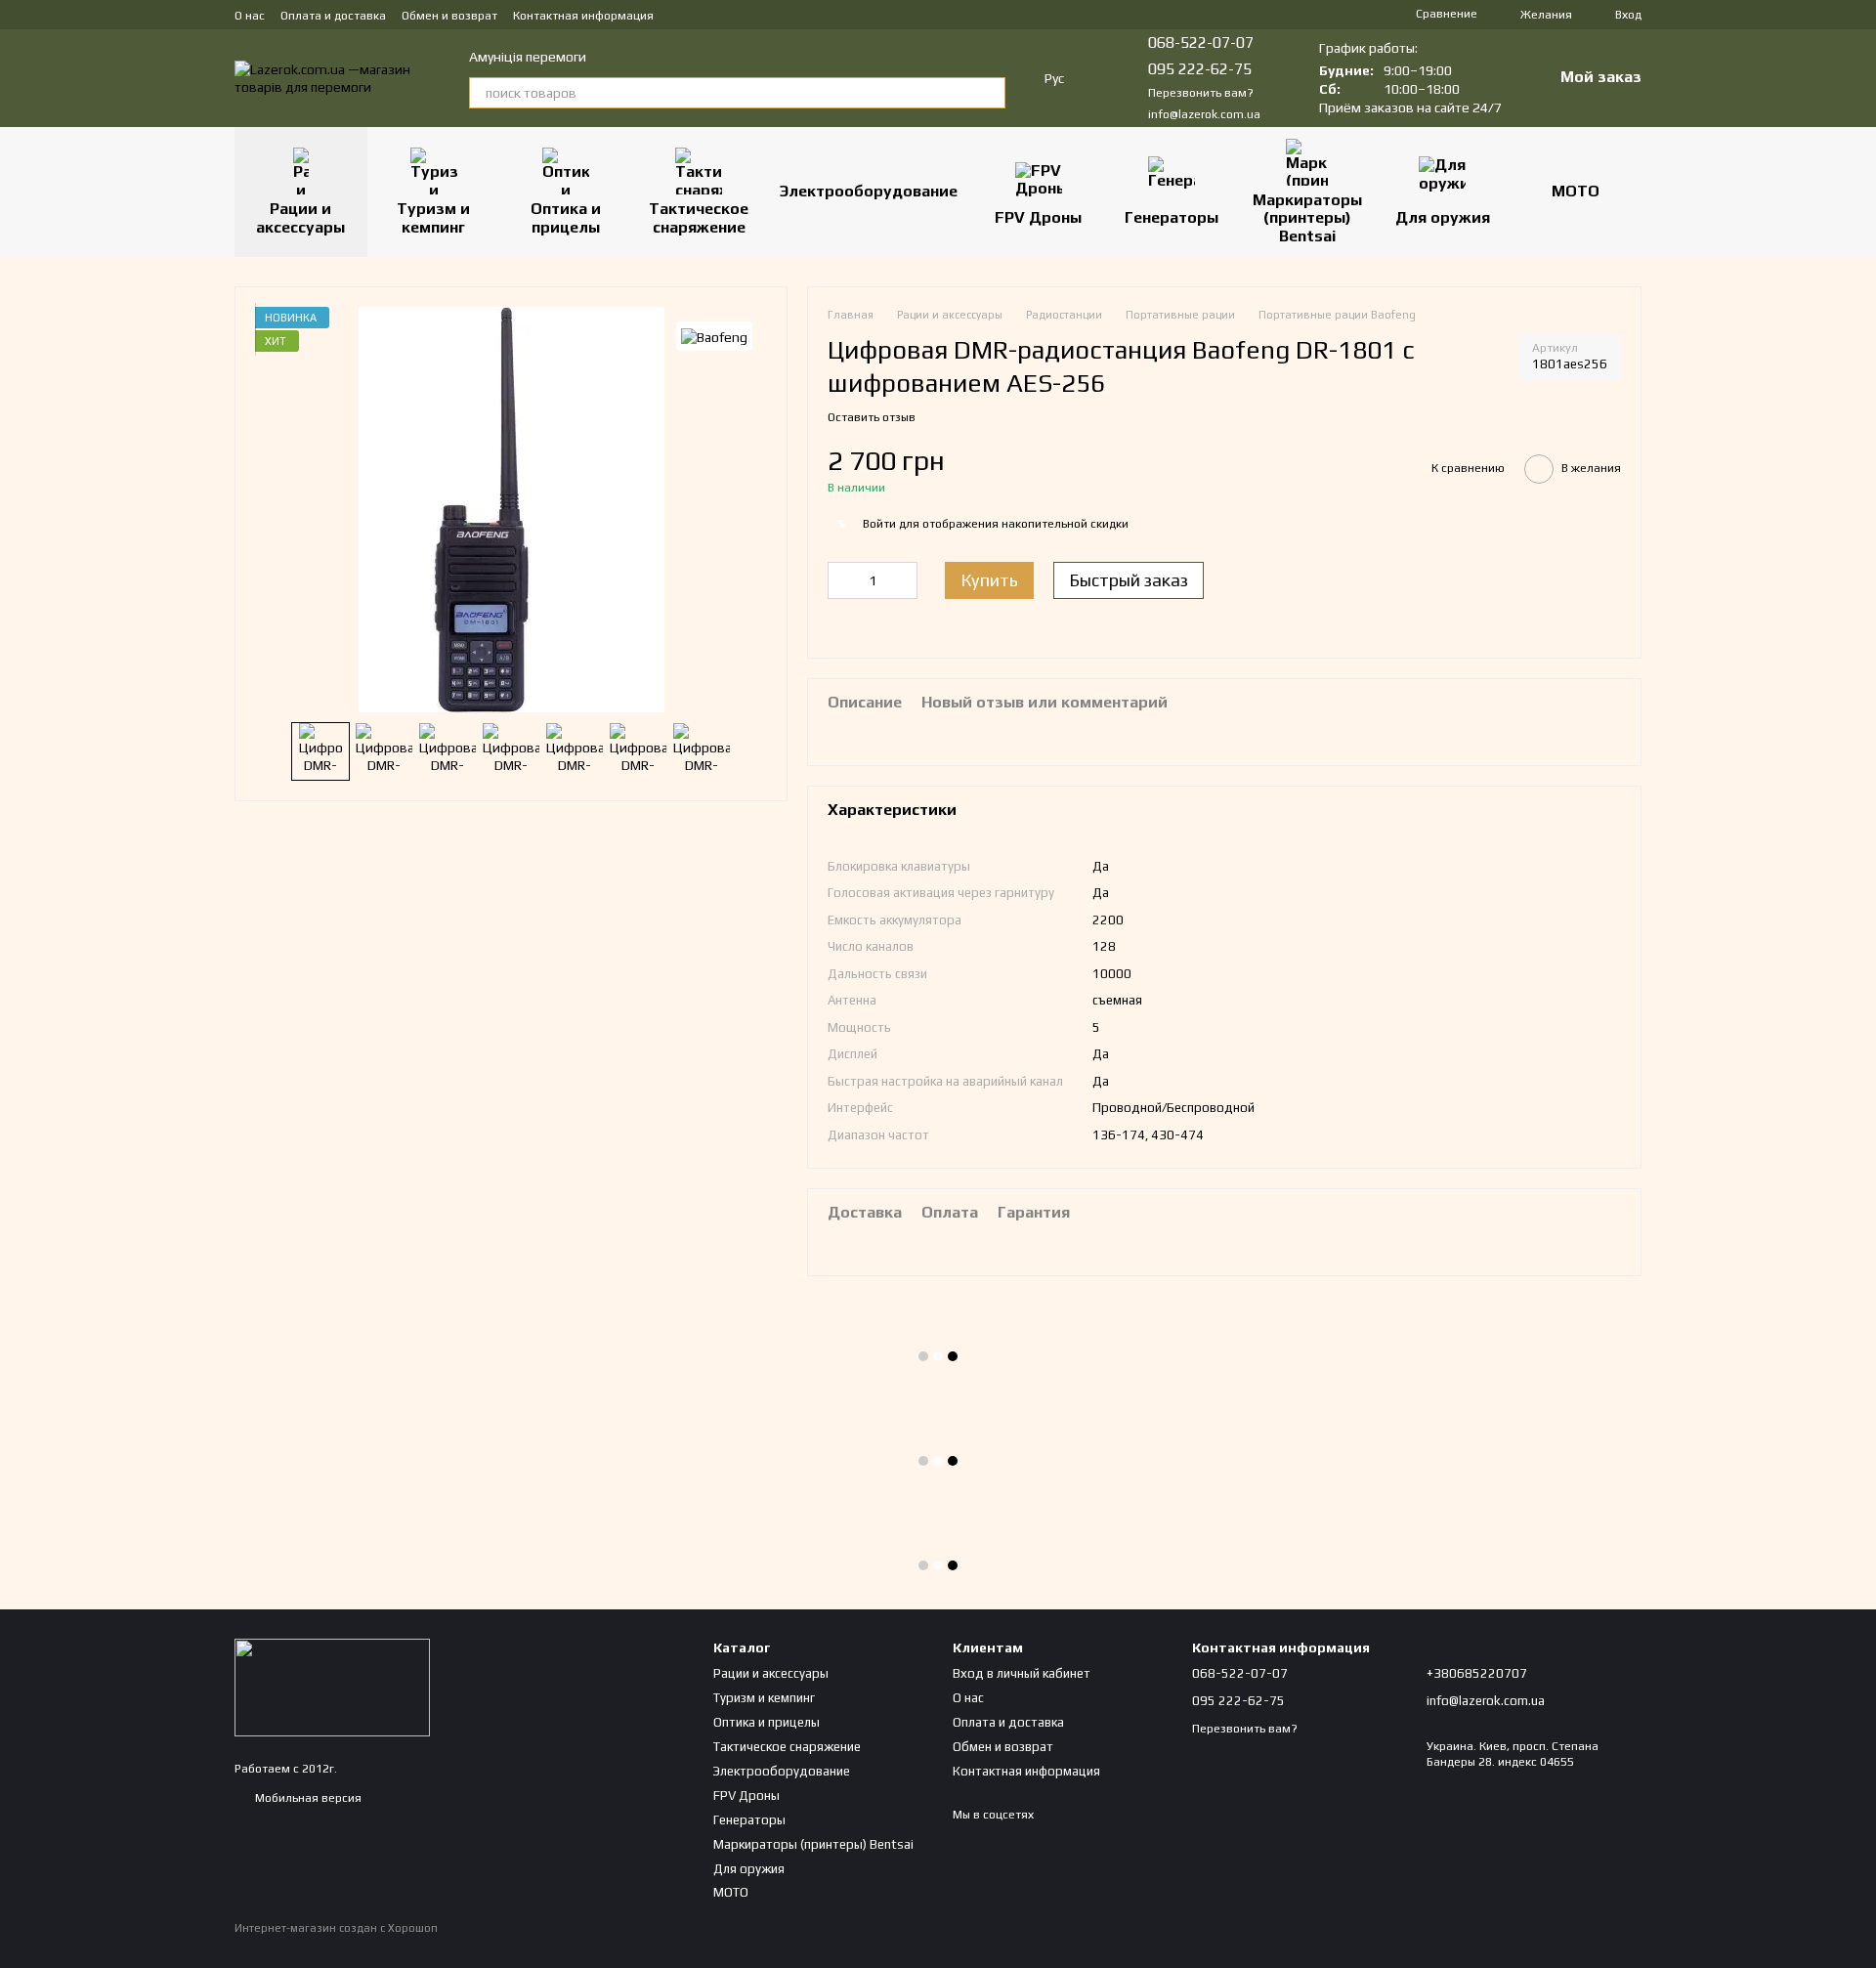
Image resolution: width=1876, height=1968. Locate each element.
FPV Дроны (1038, 217)
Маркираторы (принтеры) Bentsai (1307, 218)
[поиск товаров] (990, 93)
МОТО (1576, 191)
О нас (250, 16)
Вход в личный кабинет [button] (1022, 1673)
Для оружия (1443, 217)
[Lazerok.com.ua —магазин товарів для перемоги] (332, 1687)
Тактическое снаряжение (699, 217)
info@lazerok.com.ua (1204, 114)
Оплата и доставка (333, 16)
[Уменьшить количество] (842, 580)
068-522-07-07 (1201, 43)
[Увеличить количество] (903, 580)
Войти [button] (879, 524)
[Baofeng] (714, 336)
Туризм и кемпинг (433, 217)
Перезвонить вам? (1201, 93)
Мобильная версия (307, 1798)
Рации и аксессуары (300, 217)
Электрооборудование (869, 191)
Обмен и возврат (449, 16)
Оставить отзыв (872, 417)
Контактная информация (583, 16)
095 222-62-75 (1200, 69)
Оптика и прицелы (566, 217)
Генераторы (1172, 217)
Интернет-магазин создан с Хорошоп (336, 1928)
